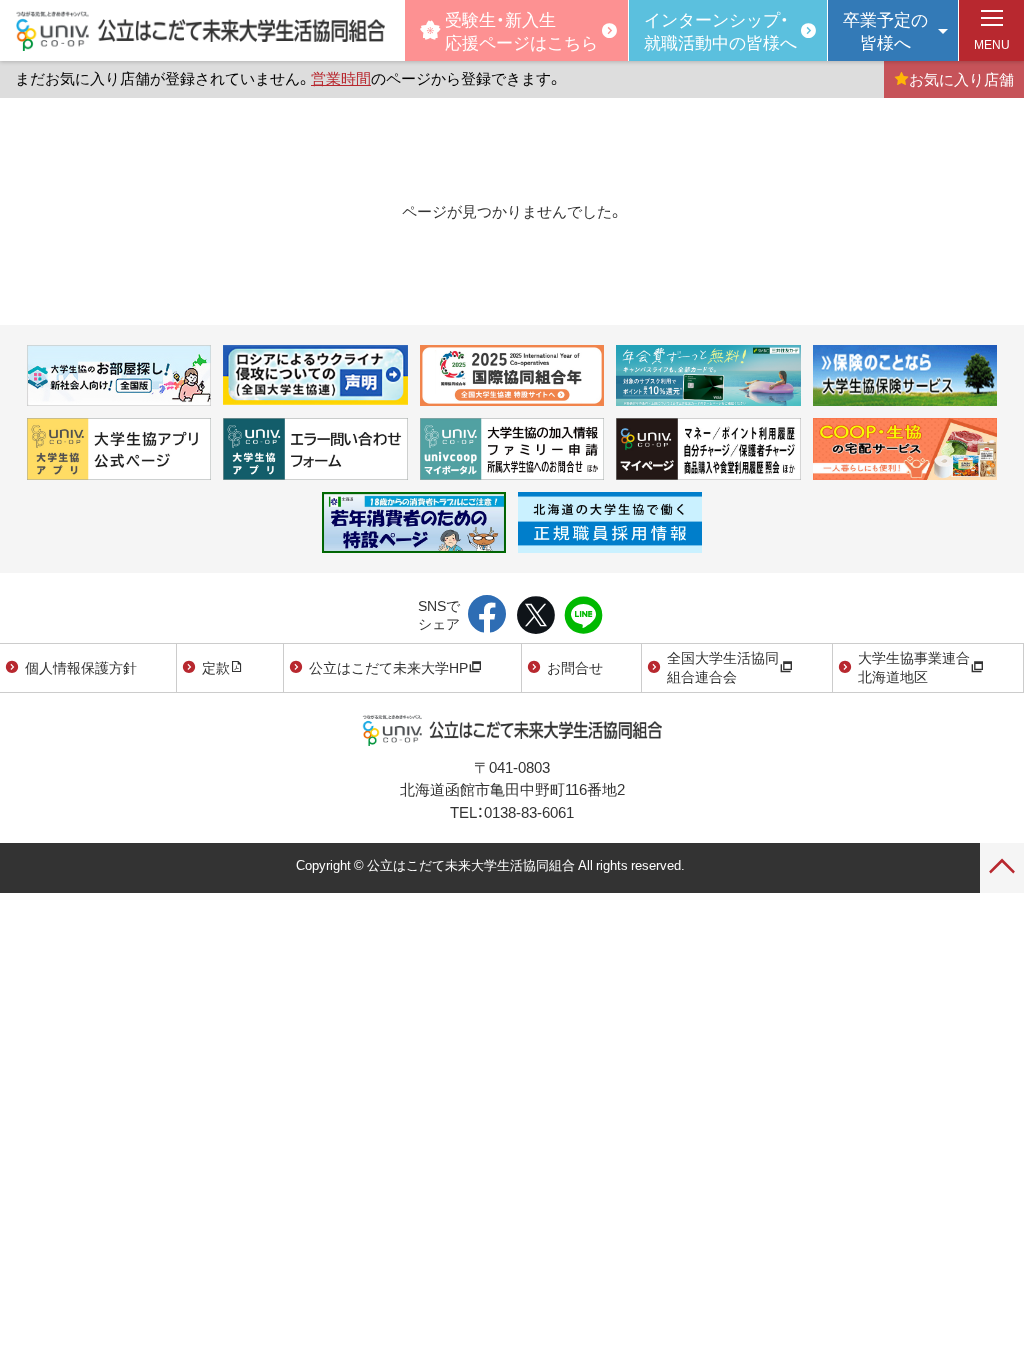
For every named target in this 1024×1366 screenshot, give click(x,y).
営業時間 (341, 78)
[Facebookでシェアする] (487, 616)
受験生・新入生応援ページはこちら (521, 29)
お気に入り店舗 (961, 79)
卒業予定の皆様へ (885, 29)
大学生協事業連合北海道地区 (914, 667)
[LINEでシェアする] (583, 616)
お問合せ (575, 667)
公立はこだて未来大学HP (388, 667)
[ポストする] (535, 616)
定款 (216, 667)
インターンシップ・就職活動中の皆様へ (720, 29)
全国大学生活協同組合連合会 (723, 667)
